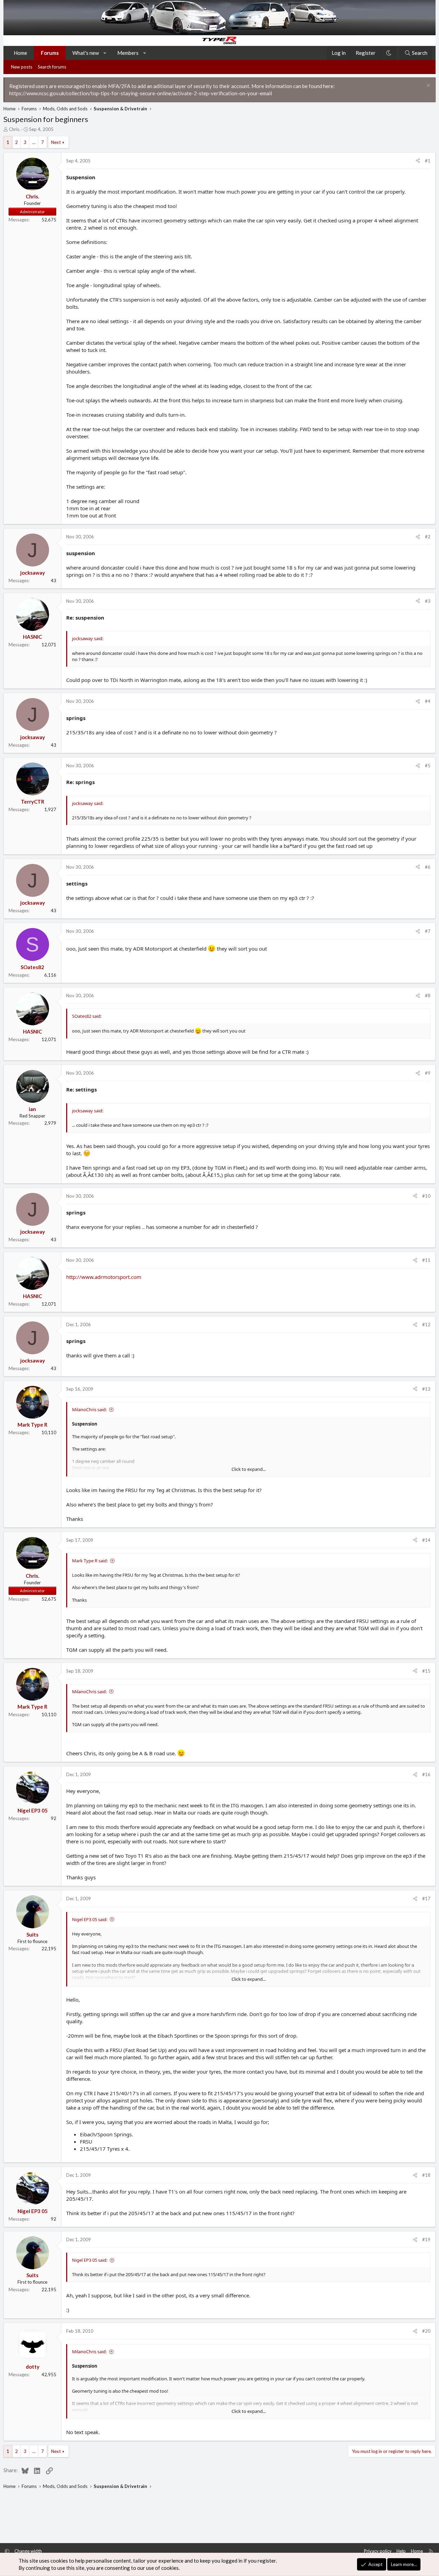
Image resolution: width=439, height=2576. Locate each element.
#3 (428, 601)
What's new (86, 53)
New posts (22, 67)
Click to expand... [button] (249, 1469)
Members (128, 53)
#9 (428, 1073)
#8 (428, 996)
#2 (428, 537)
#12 (426, 1324)
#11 (426, 1260)
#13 (426, 1389)
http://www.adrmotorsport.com (104, 1277)
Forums (50, 53)
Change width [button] (28, 2551)
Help (401, 2551)
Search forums (52, 67)
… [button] (34, 142)
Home (20, 53)
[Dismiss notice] (428, 86)
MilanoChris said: (89, 1409)
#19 (426, 2239)
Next (56, 142)
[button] (105, 53)
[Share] (418, 161)
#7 (428, 931)
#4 (428, 701)
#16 (426, 1774)
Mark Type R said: (90, 1561)
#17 (426, 1899)
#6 (428, 867)
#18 (426, 2175)
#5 (428, 766)
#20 (426, 2331)
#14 (426, 1540)
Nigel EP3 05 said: (90, 1919)
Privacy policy (378, 2551)
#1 (428, 161)
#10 (426, 1196)
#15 (426, 1671)
